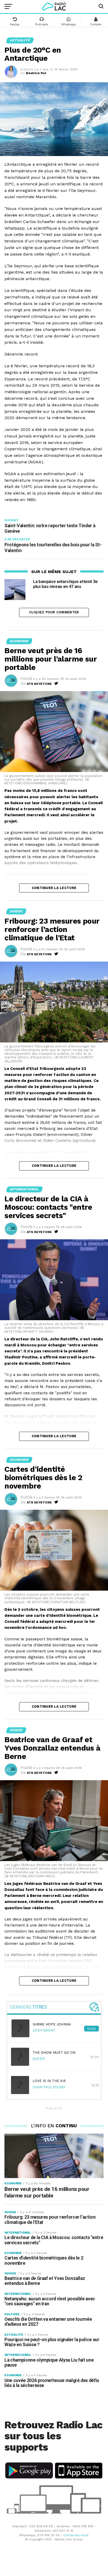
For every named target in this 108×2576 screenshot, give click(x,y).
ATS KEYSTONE (39, 684)
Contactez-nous (76, 2535)
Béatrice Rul (36, 73)
